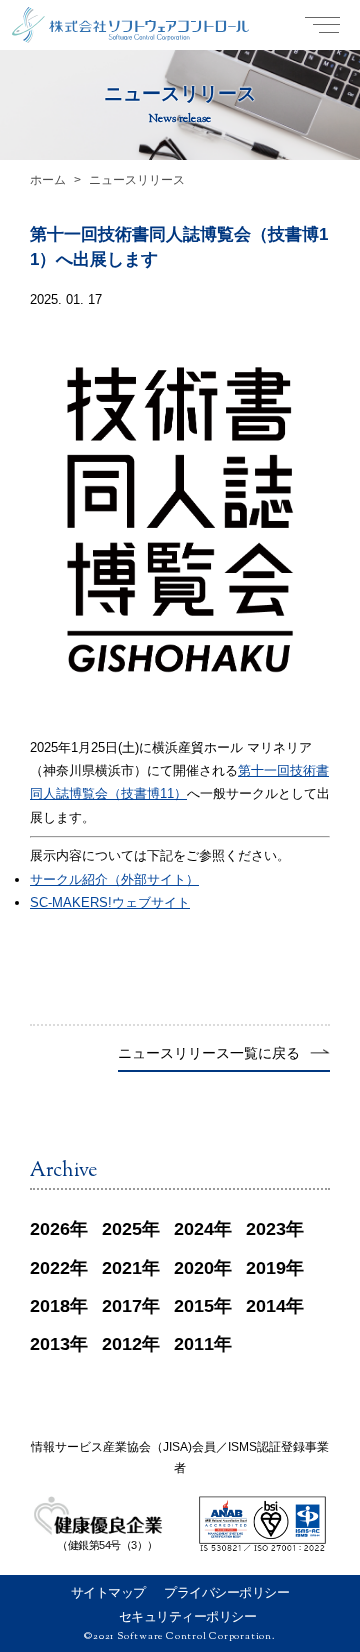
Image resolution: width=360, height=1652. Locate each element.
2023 (266, 1229)
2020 (194, 1268)
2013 (50, 1344)
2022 (50, 1268)
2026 (50, 1229)
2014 (266, 1306)
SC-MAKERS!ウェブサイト (110, 902)
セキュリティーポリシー (188, 1616)
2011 (194, 1344)
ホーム (48, 180)
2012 (122, 1344)
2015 (194, 1306)
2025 (122, 1229)
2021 (122, 1268)
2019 (266, 1268)
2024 (194, 1229)
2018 (50, 1306)
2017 (122, 1306)
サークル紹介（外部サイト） (114, 879)
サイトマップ (108, 1592)
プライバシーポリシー (226, 1592)
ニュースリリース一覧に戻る (209, 1053)
